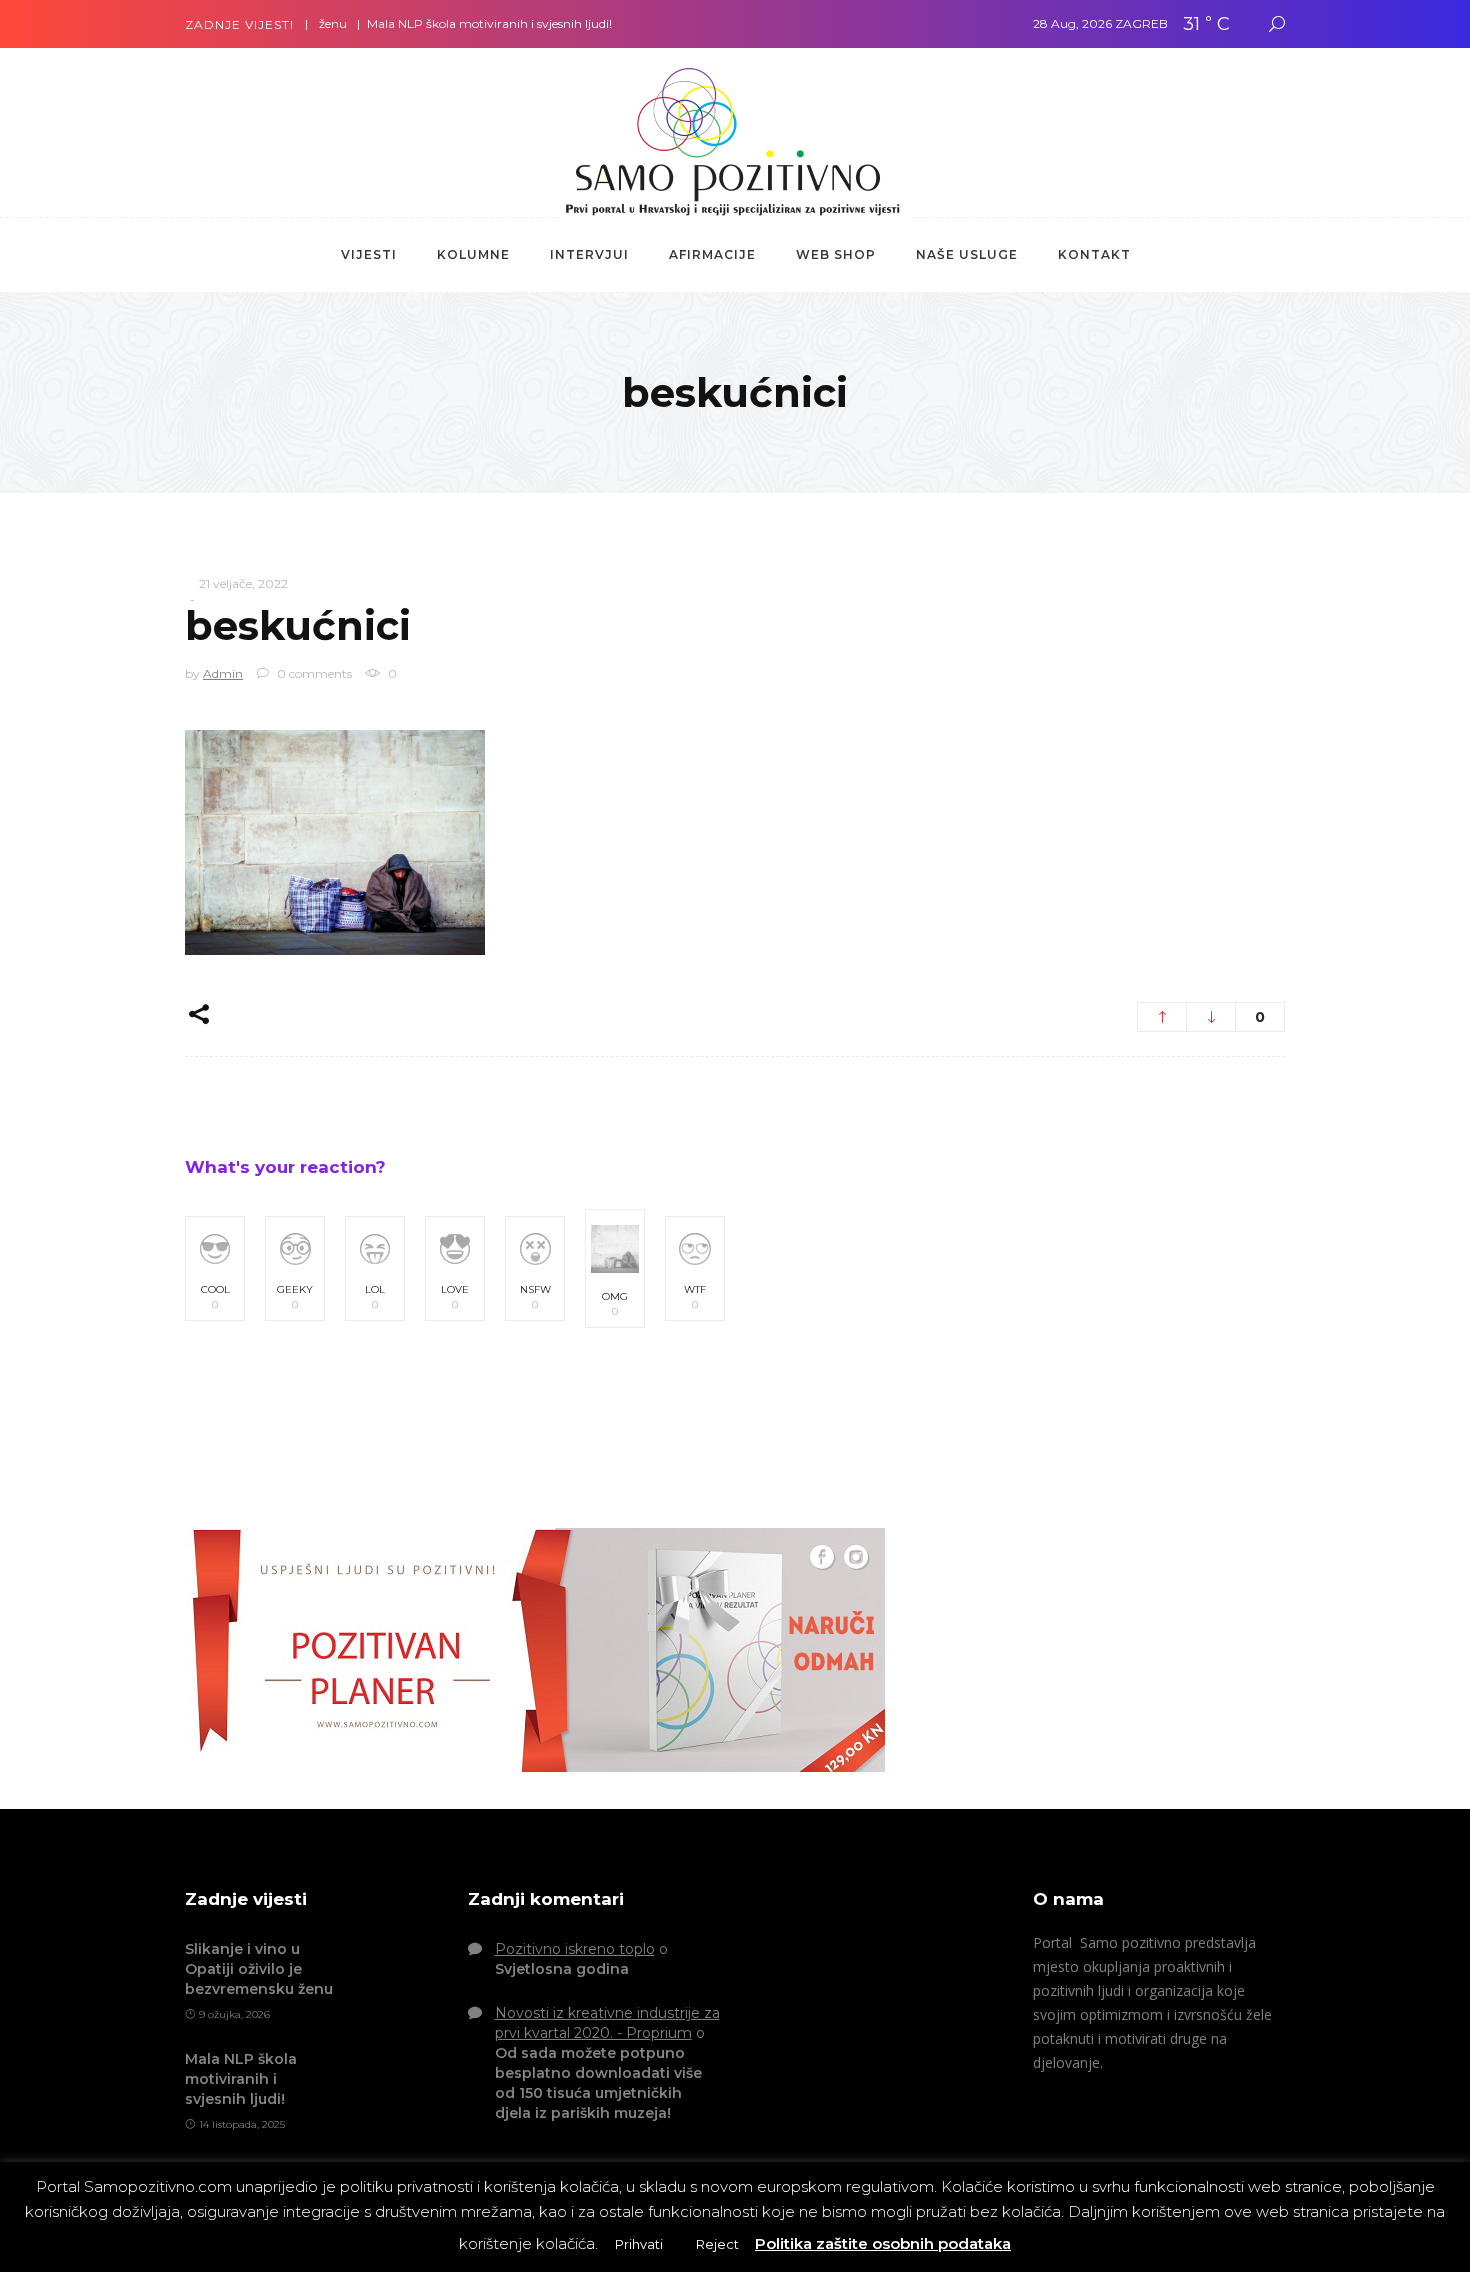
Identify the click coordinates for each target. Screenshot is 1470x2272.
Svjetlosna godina (562, 1969)
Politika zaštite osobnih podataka (883, 2243)
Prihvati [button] (639, 2244)
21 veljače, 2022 (243, 583)
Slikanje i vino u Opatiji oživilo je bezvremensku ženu (259, 1969)
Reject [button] (717, 2244)
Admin (223, 673)
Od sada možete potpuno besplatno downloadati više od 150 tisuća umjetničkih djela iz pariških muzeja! (598, 2083)
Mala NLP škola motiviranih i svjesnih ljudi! (450, 23)
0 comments (313, 673)
